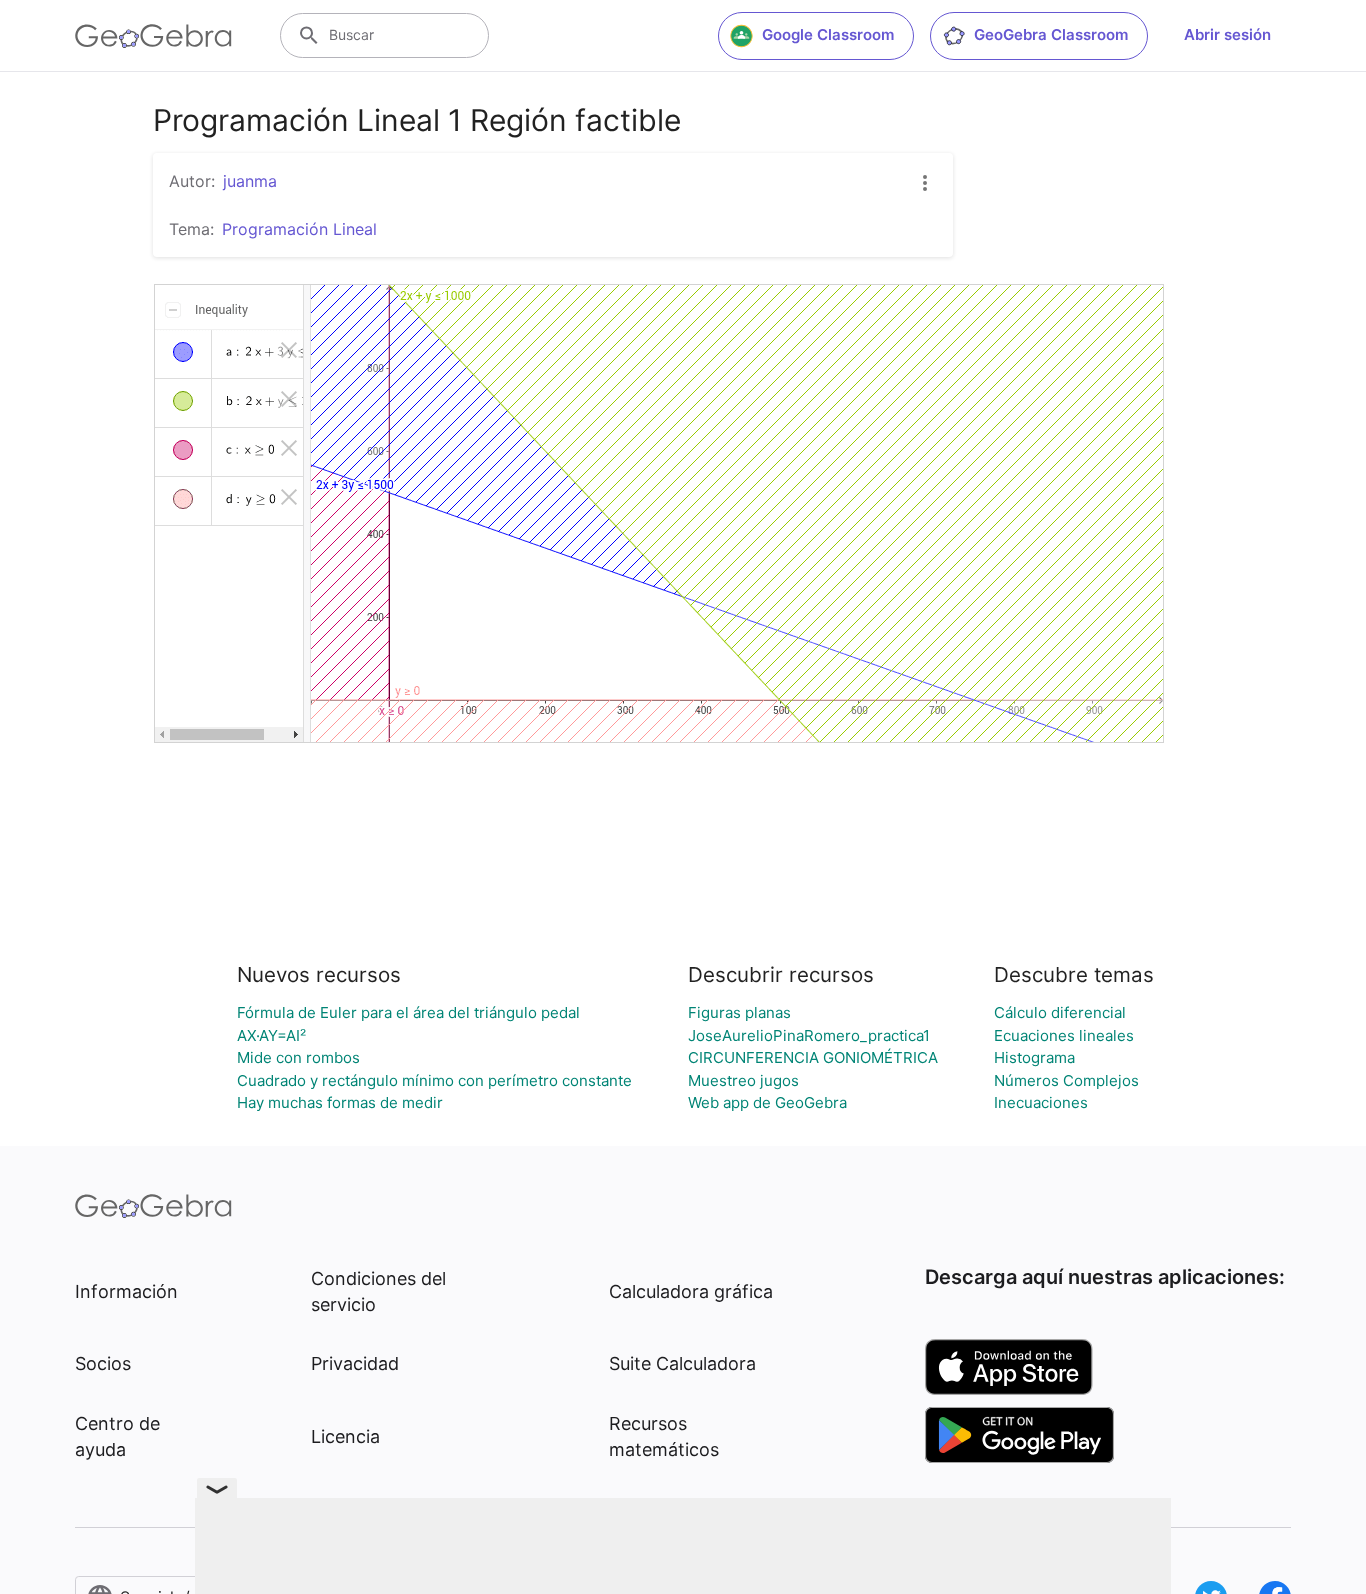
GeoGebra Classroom (1051, 34)
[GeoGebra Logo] (153, 36)
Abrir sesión (1227, 34)
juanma (250, 181)
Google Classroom (828, 34)
